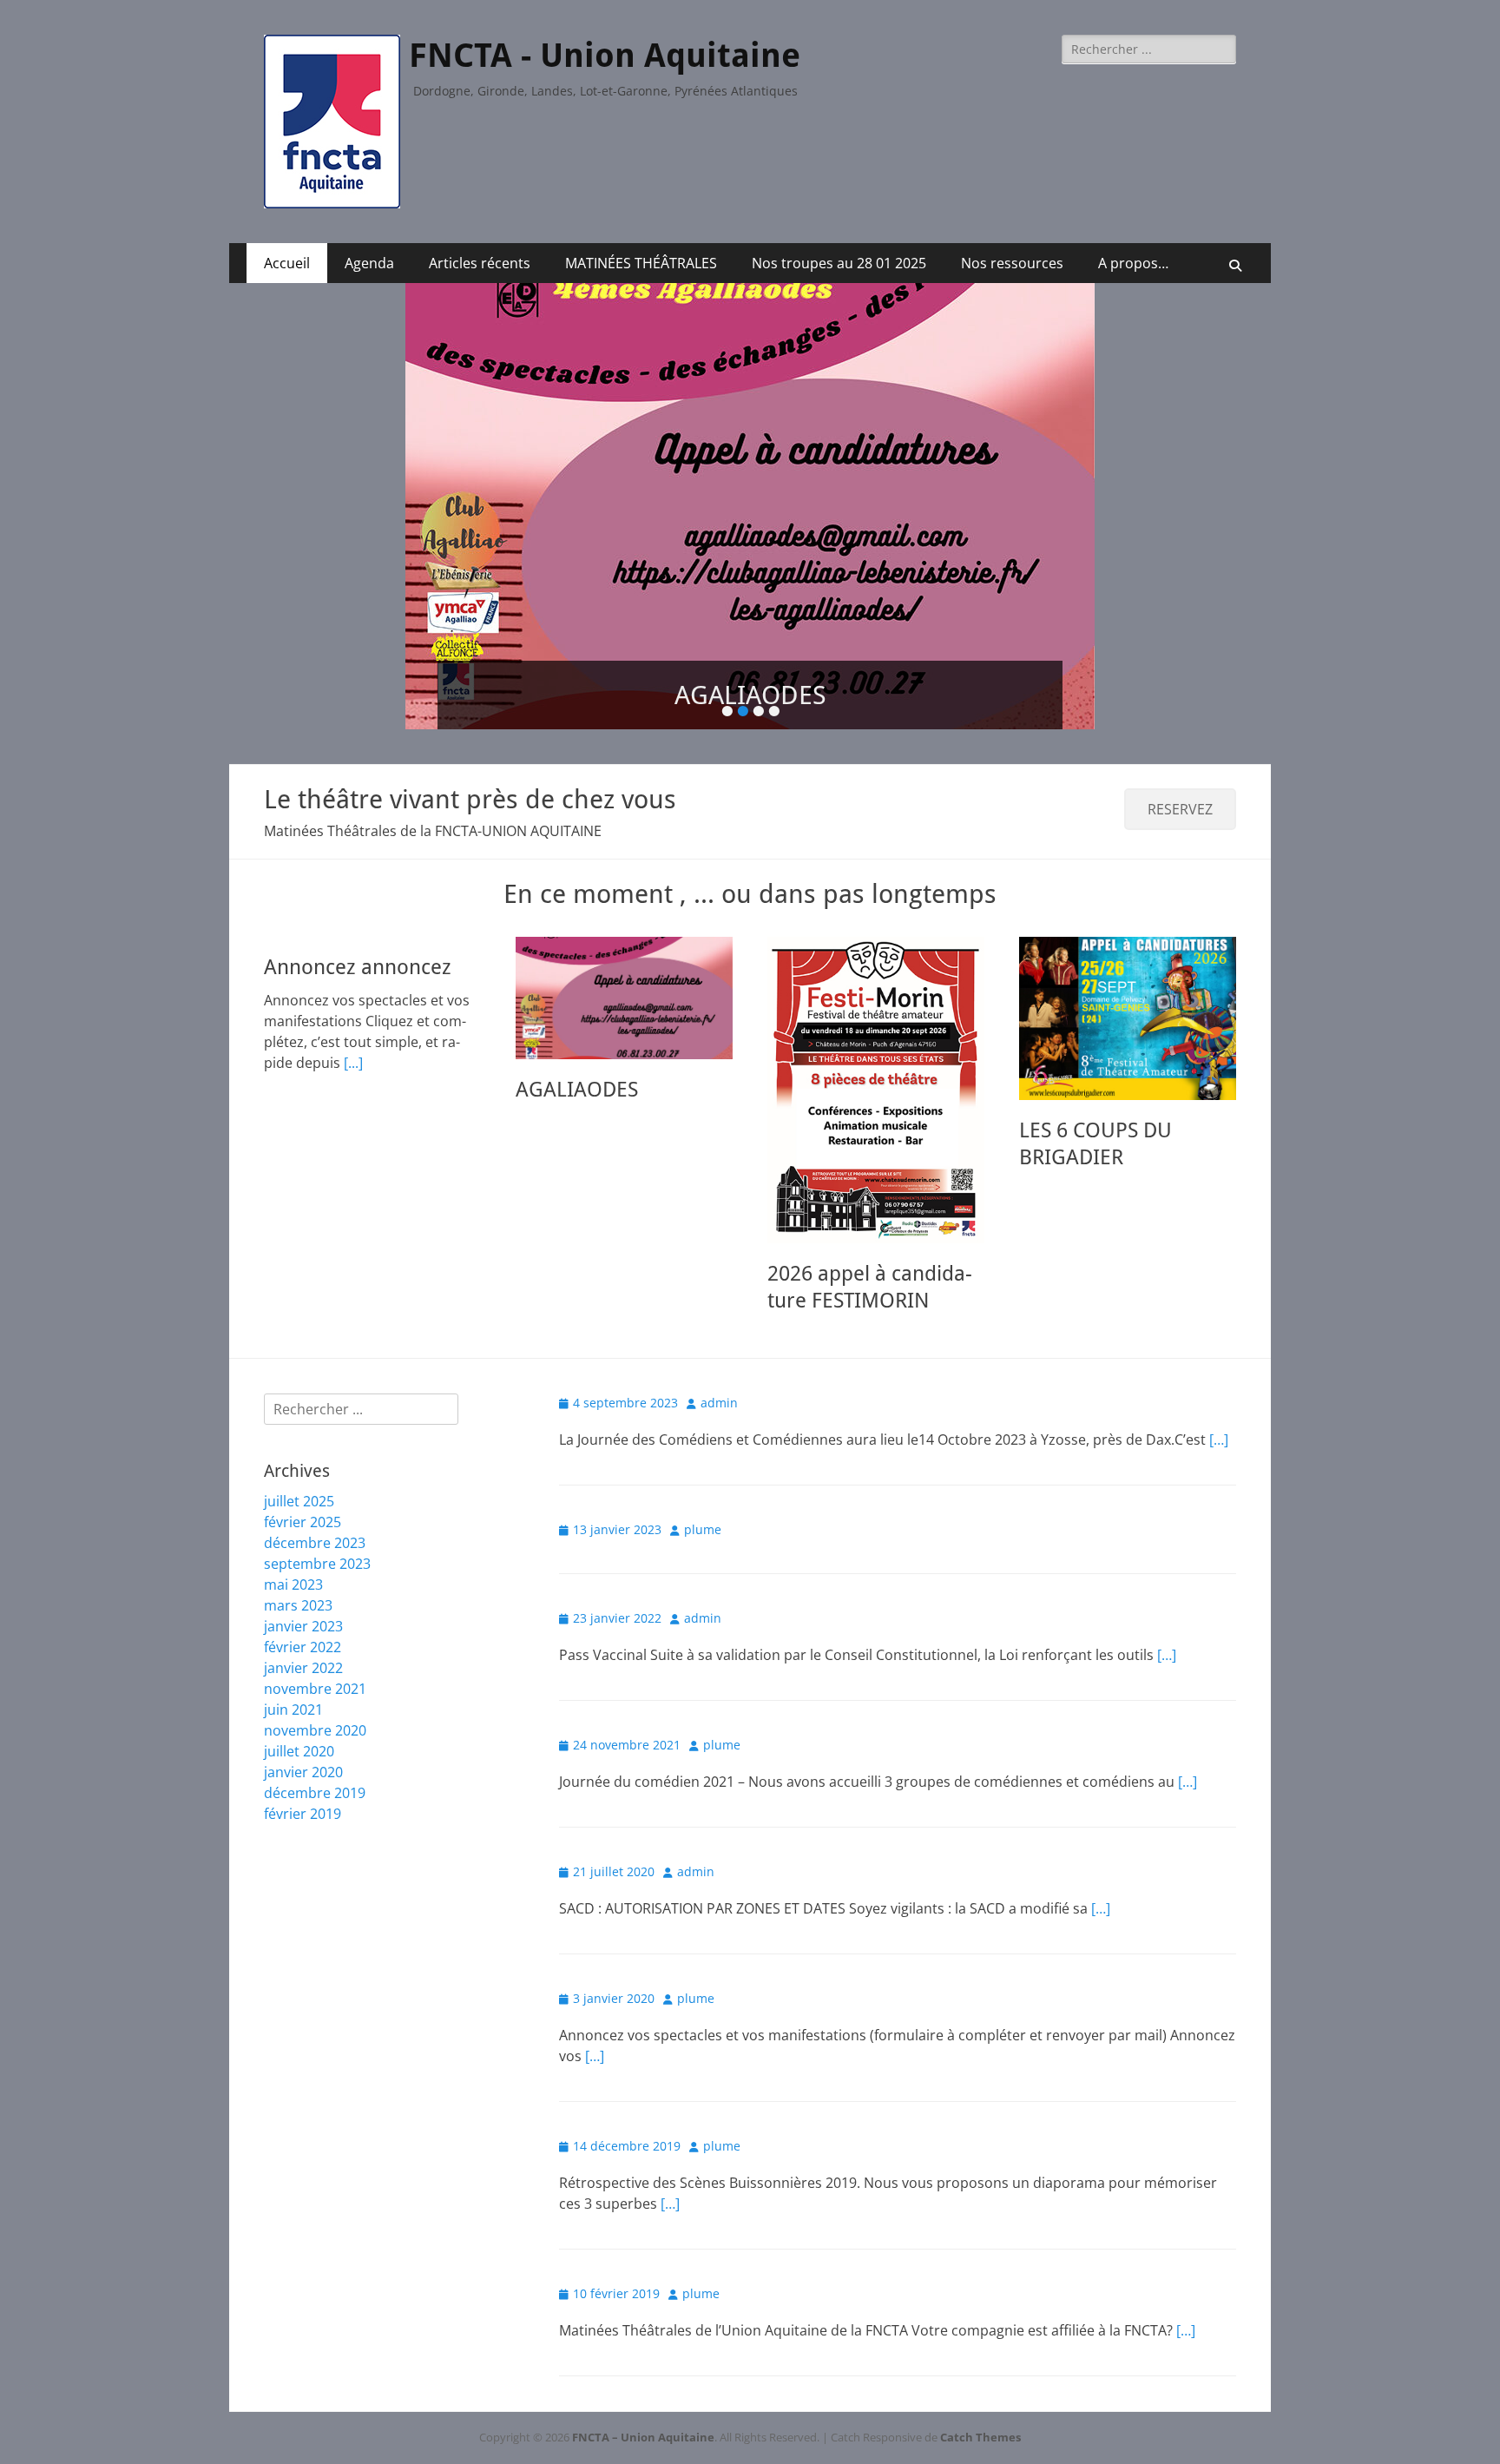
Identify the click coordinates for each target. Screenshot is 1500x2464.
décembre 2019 (315, 1781)
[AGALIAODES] (624, 986)
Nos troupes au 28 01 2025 (839, 263)
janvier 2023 (303, 1614)
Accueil (287, 263)
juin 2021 (293, 1697)
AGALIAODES (577, 1077)
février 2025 (303, 1510)
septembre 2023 (317, 1552)
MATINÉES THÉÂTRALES (641, 263)
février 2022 (303, 1635)
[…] (1219, 1427)
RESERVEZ (1180, 797)
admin (719, 1390)
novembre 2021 (315, 1677)
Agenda (369, 263)
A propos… (1133, 263)
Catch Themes (980, 2425)
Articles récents (480, 263)
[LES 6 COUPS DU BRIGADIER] (1128, 1006)
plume (703, 1517)
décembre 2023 (315, 1531)
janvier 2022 (303, 1656)
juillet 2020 (299, 1739)
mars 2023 (298, 1593)
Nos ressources (1012, 263)
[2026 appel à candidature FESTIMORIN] (876, 1078)
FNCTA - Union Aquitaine (605, 56)
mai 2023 (293, 1572)
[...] (353, 1051)
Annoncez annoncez (358, 955)
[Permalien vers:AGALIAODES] (750, 506)
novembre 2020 (315, 1718)
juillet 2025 (299, 1489)
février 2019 (303, 1802)
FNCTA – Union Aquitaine (643, 2425)
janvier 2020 (303, 1760)
